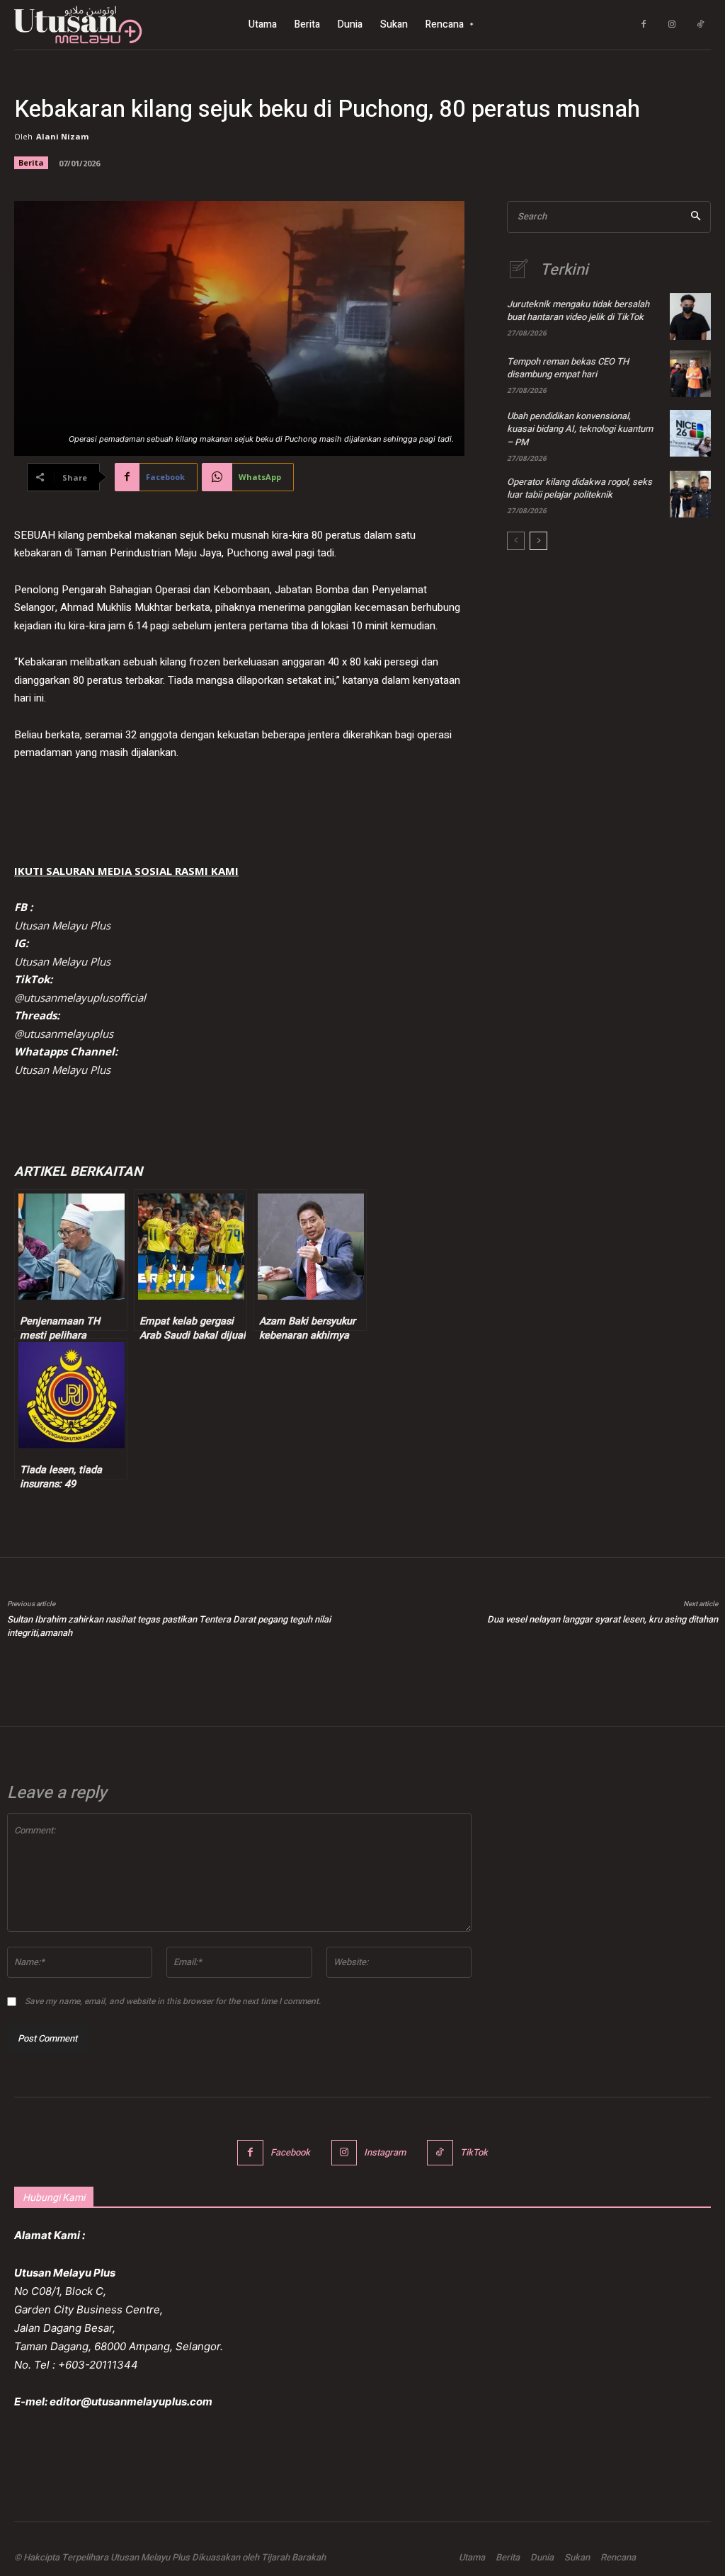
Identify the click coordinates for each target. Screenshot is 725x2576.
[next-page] (538, 541)
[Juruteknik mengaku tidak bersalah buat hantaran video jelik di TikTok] (690, 316)
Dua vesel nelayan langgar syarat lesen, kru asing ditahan (603, 1619)
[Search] (696, 217)
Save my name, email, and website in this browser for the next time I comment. (173, 2001)
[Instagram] (672, 25)
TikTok (474, 2152)
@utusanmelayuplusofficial (80, 997)
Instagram (385, 2152)
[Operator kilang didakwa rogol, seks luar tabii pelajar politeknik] (690, 494)
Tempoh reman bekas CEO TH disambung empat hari (568, 368)
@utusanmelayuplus (64, 1034)
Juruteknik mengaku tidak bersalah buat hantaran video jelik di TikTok (578, 310)
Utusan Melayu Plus (62, 925)
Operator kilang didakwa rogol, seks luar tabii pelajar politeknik (580, 488)
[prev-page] (516, 541)
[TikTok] (700, 25)
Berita (31, 162)
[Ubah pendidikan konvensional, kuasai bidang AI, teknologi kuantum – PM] (690, 433)
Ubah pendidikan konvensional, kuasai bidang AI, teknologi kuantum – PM (580, 429)
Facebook (290, 2152)
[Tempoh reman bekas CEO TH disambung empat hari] (690, 374)
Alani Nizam (62, 136)
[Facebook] (644, 25)
